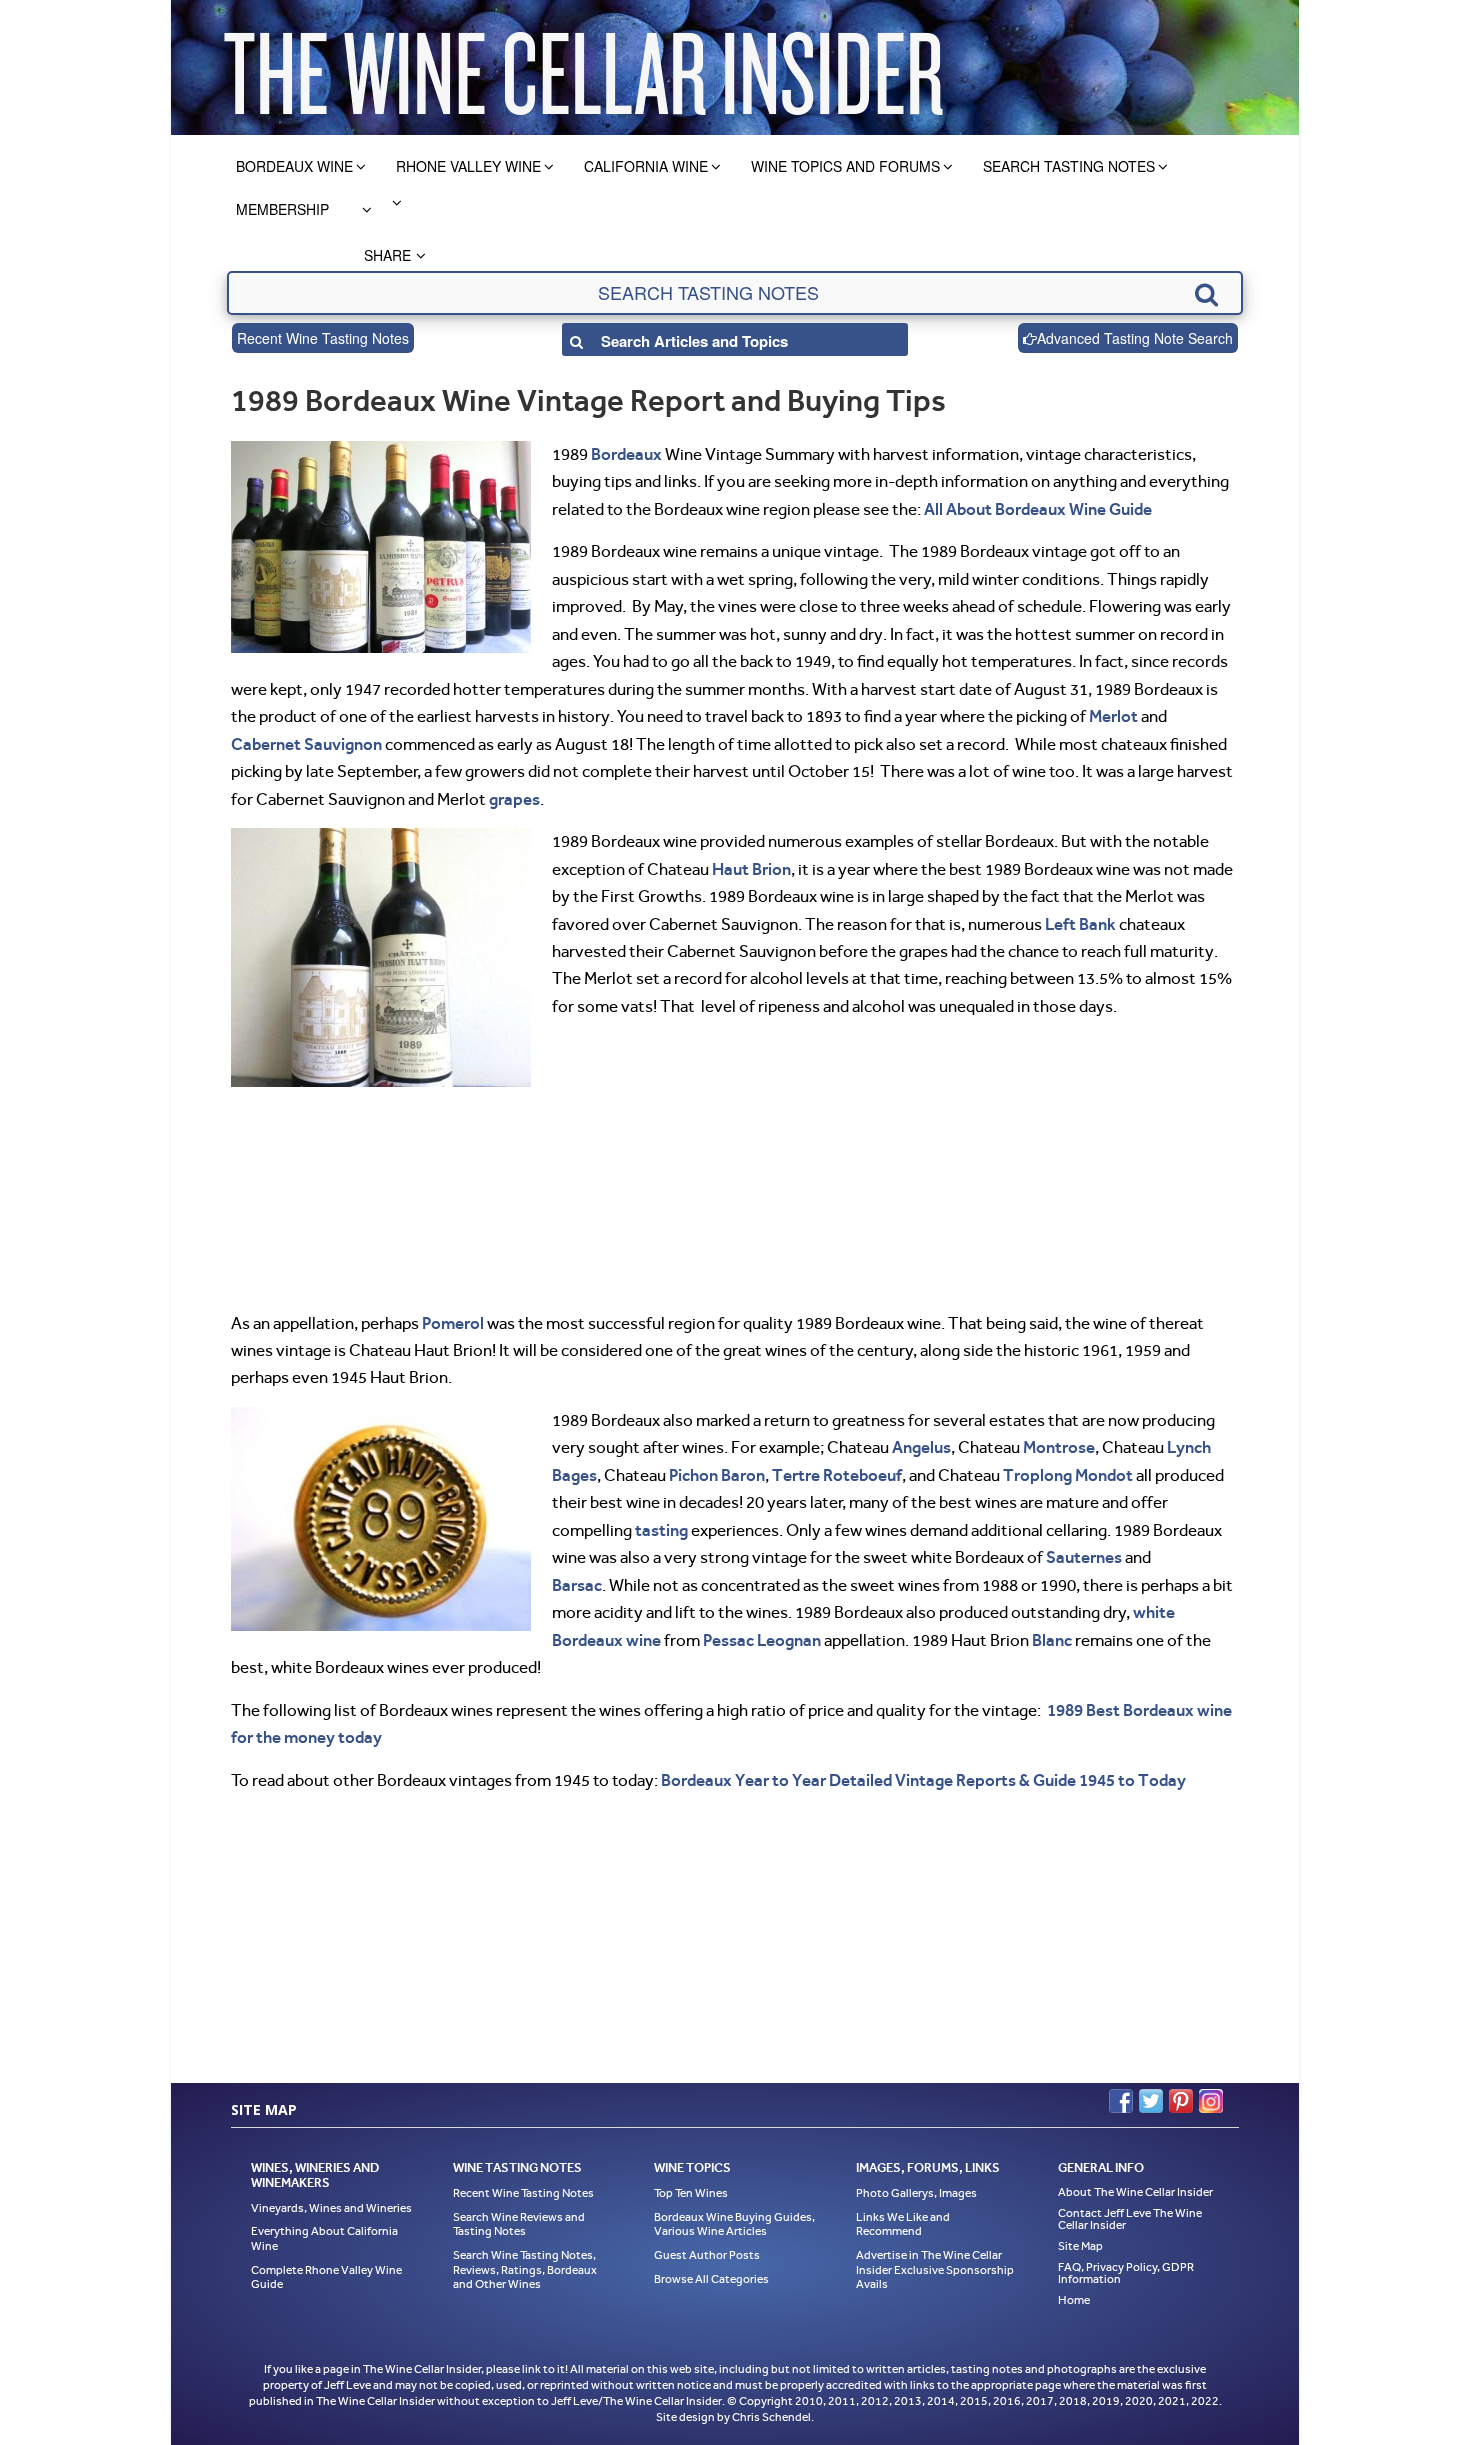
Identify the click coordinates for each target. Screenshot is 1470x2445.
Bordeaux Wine (294, 166)
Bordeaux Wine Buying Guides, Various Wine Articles (734, 2224)
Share (387, 255)
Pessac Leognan (762, 1640)
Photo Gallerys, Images (916, 2193)
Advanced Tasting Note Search (1135, 338)
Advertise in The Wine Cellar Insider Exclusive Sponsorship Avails (935, 2269)
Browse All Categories (711, 2279)
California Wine (646, 166)
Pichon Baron (717, 1475)
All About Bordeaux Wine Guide (1038, 509)
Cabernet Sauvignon (306, 744)
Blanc (1052, 1640)
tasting (661, 1530)
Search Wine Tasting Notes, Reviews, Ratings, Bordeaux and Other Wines (525, 2269)
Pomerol (453, 1323)
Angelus (921, 1447)
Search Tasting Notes (1069, 166)
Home (1074, 2300)
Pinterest (1181, 2101)
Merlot (1113, 716)
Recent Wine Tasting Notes (323, 338)
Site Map (1080, 2246)
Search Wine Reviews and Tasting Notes (519, 2224)
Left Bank (1080, 924)
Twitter (1151, 2101)
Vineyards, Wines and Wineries (331, 2208)
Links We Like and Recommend (903, 2224)
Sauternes (1084, 1557)
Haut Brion (751, 869)
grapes (514, 799)
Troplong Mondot (1068, 1475)
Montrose (1059, 1447)
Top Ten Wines (691, 2193)
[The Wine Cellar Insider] (583, 67)
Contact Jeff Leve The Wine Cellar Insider (1130, 2219)
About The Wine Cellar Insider (1135, 2192)
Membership (282, 209)
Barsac (577, 1585)
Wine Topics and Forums (845, 166)
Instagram (1211, 2101)
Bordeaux (626, 454)
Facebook (1121, 2101)
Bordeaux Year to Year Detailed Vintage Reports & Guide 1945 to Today (923, 1780)
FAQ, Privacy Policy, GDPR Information (1126, 2273)
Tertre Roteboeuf (837, 1475)
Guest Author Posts (707, 2255)
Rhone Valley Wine (468, 166)
